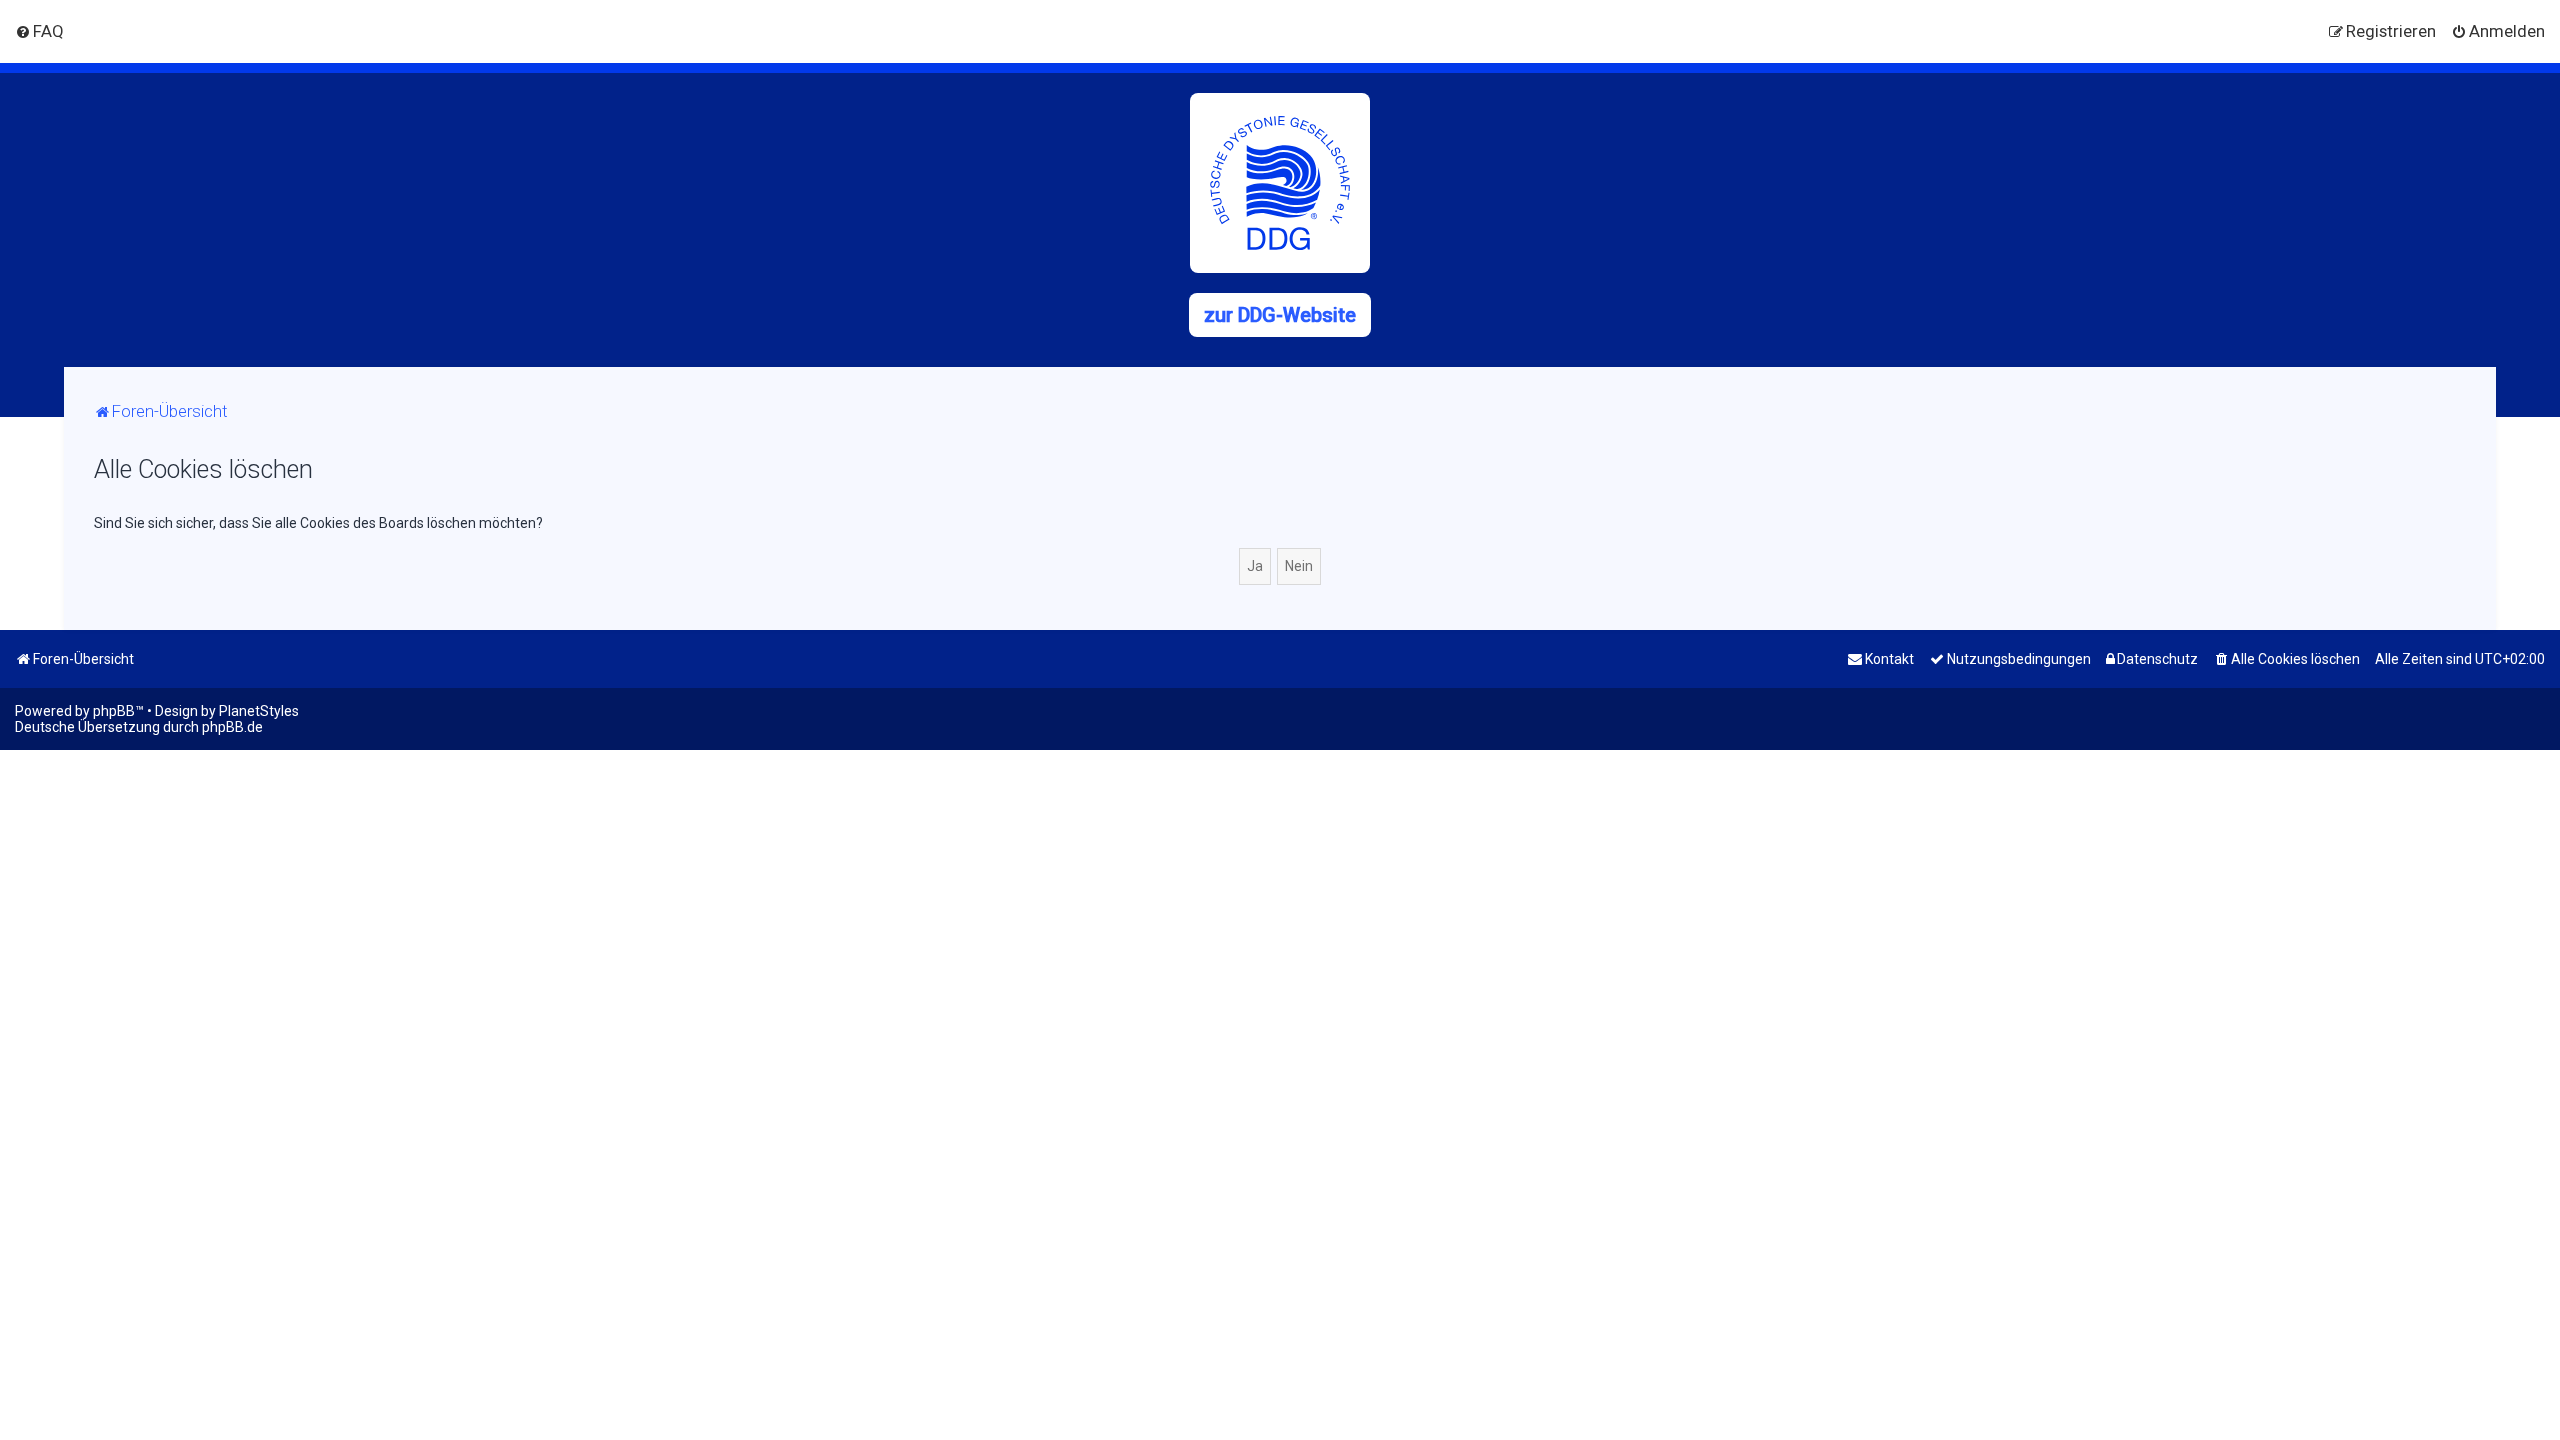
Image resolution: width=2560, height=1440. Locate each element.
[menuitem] (39, 31)
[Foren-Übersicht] (1280, 183)
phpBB (114, 711)
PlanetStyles (259, 711)
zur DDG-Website (1280, 315)
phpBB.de (232, 727)
